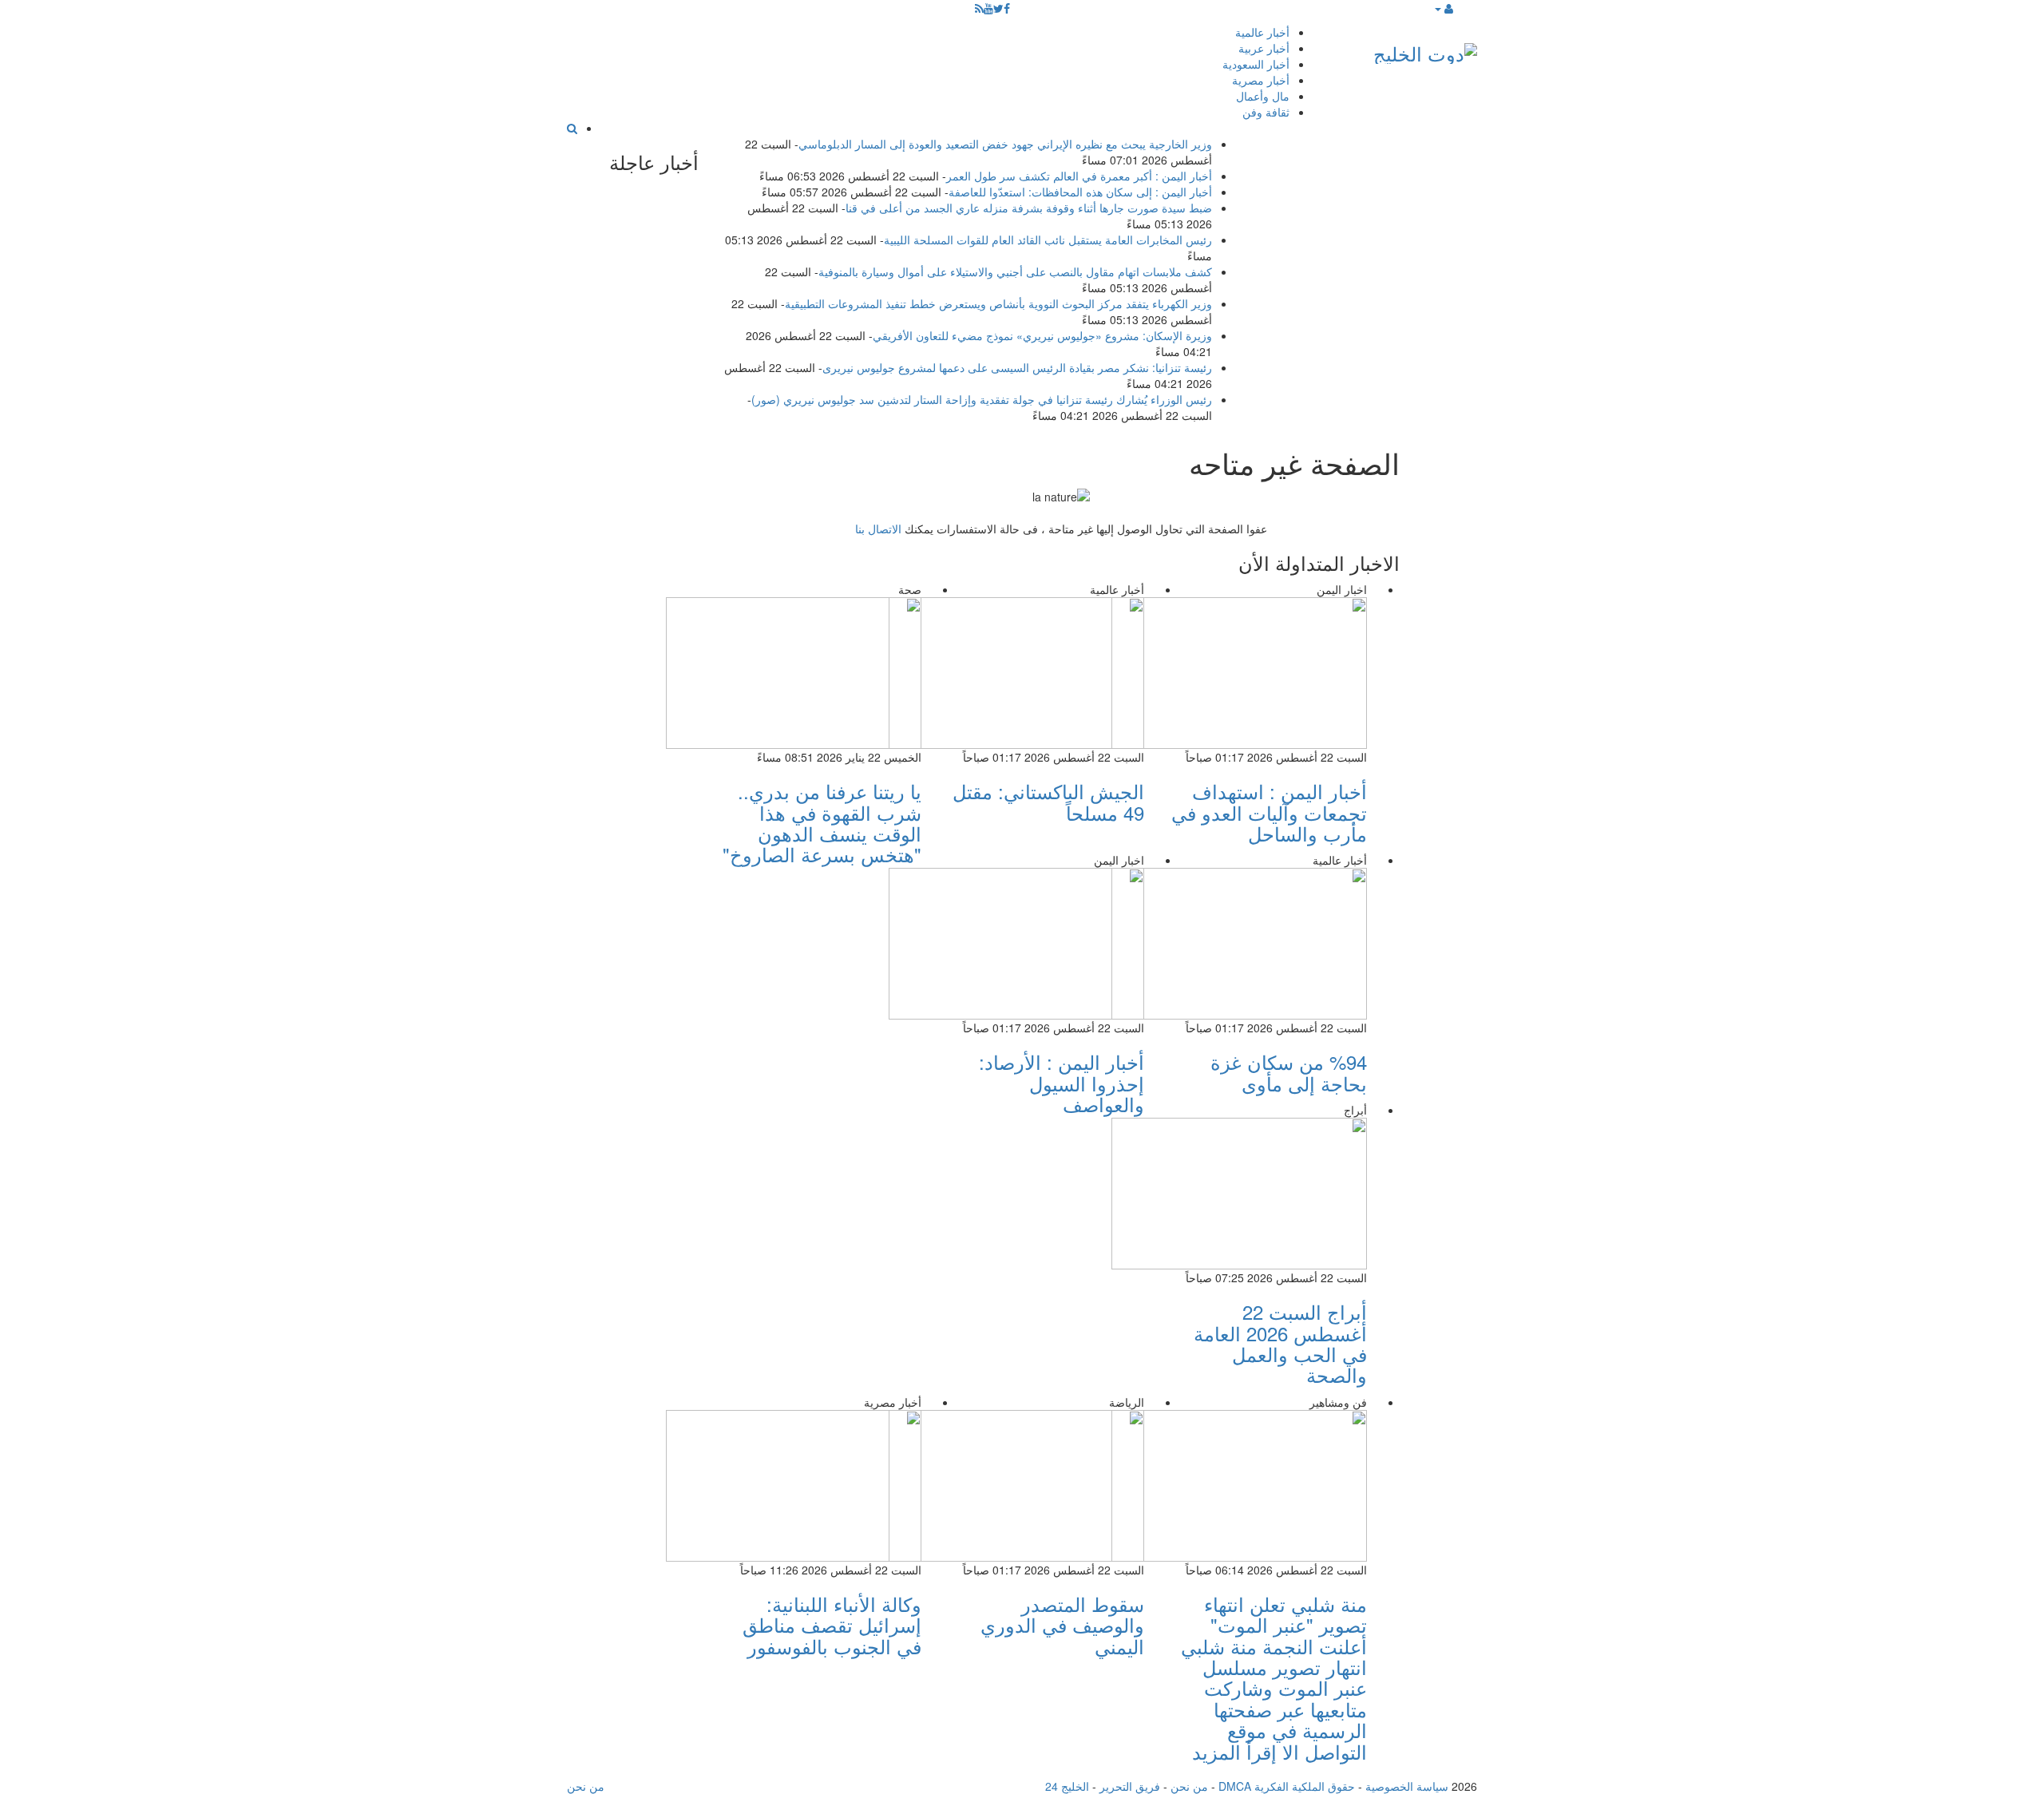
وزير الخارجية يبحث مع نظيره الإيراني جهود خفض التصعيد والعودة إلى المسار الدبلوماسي (1005, 144)
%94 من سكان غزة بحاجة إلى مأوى (1289, 1072)
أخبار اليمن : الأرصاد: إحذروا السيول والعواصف (1062, 1083)
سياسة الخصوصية (1407, 1786)
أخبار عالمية (1262, 32)
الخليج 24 (1067, 1786)
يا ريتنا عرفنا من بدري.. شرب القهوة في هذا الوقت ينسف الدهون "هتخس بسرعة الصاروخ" (822, 822)
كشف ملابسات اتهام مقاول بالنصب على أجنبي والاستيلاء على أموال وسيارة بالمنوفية (1015, 271)
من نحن (1189, 1786)
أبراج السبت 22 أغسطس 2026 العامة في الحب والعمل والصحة (1280, 1343)
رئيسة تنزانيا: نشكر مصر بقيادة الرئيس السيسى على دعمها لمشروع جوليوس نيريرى (1017, 367)
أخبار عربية (1264, 48)
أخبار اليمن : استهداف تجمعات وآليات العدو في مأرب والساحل (1269, 812)
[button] (1443, 8)
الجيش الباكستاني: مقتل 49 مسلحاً (1048, 801)
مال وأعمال (1263, 96)
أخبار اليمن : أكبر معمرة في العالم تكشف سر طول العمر (1079, 176)
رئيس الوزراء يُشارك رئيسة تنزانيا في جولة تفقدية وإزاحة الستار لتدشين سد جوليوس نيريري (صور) (982, 399)
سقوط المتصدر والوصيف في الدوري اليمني (1062, 1625)
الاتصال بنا (878, 529)
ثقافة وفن (1266, 112)
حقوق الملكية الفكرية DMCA (1287, 1786)
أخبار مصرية (1261, 80)
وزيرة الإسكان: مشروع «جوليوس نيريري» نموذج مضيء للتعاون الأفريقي (1042, 335)
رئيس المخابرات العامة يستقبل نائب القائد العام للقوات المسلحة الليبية (1048, 240)
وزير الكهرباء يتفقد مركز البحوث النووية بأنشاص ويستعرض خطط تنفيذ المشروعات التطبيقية (998, 303)
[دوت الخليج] (1425, 50)
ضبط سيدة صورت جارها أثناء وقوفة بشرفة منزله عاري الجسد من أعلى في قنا (1029, 208)
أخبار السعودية (1256, 64)
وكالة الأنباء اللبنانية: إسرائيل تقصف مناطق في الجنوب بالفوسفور (832, 1625)
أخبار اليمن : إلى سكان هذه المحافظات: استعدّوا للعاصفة (1080, 192)
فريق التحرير (1130, 1786)
